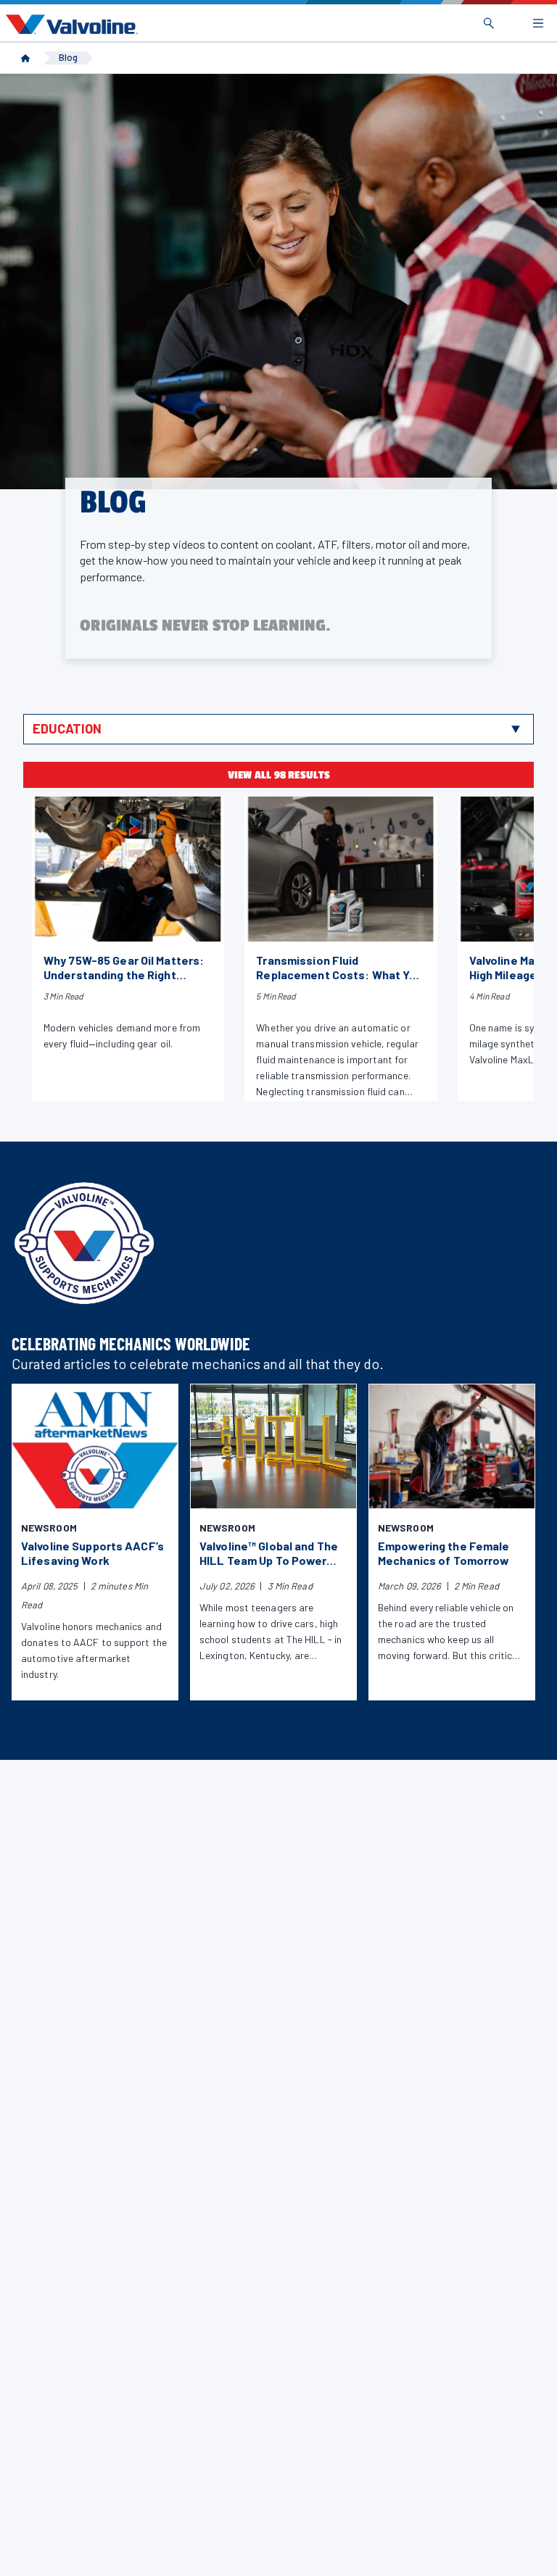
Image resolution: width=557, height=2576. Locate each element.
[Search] (489, 23)
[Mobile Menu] (538, 23)
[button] (278, 729)
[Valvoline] (69, 24)
